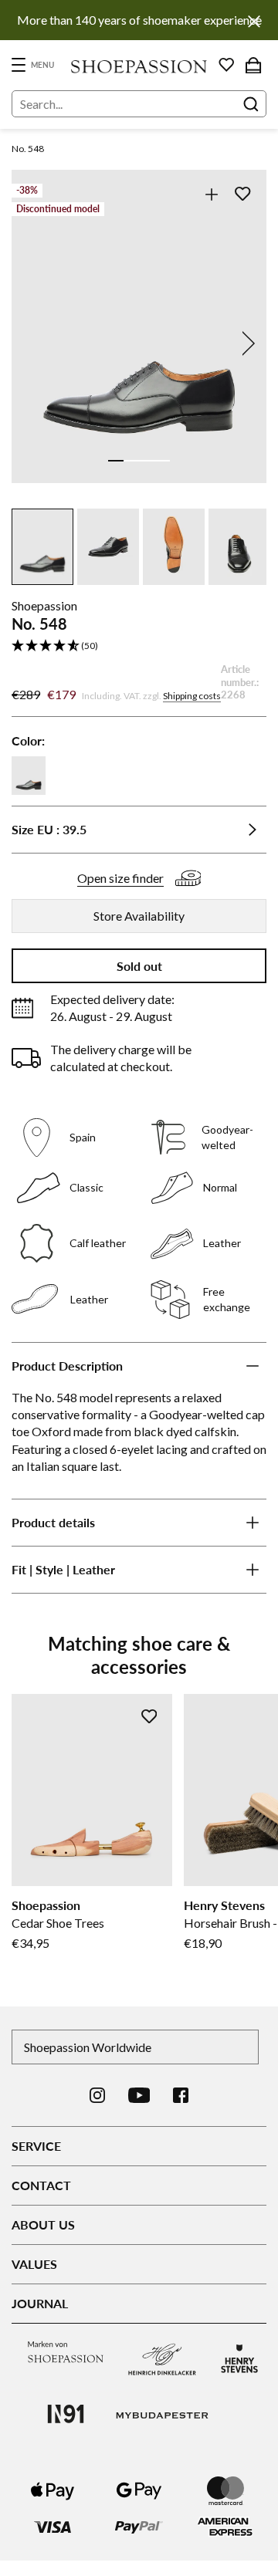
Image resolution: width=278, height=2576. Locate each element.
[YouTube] (139, 2095)
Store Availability (139, 916)
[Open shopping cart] (253, 65)
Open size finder (120, 878)
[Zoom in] (211, 194)
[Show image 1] (116, 461)
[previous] (32, 343)
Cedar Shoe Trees (58, 1923)
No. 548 (28, 149)
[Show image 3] (147, 461)
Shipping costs (192, 696)
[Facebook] (181, 2095)
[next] (246, 343)
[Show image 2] (131, 461)
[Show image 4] (162, 461)
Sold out (139, 966)
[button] (139, 646)
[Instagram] (97, 2095)
